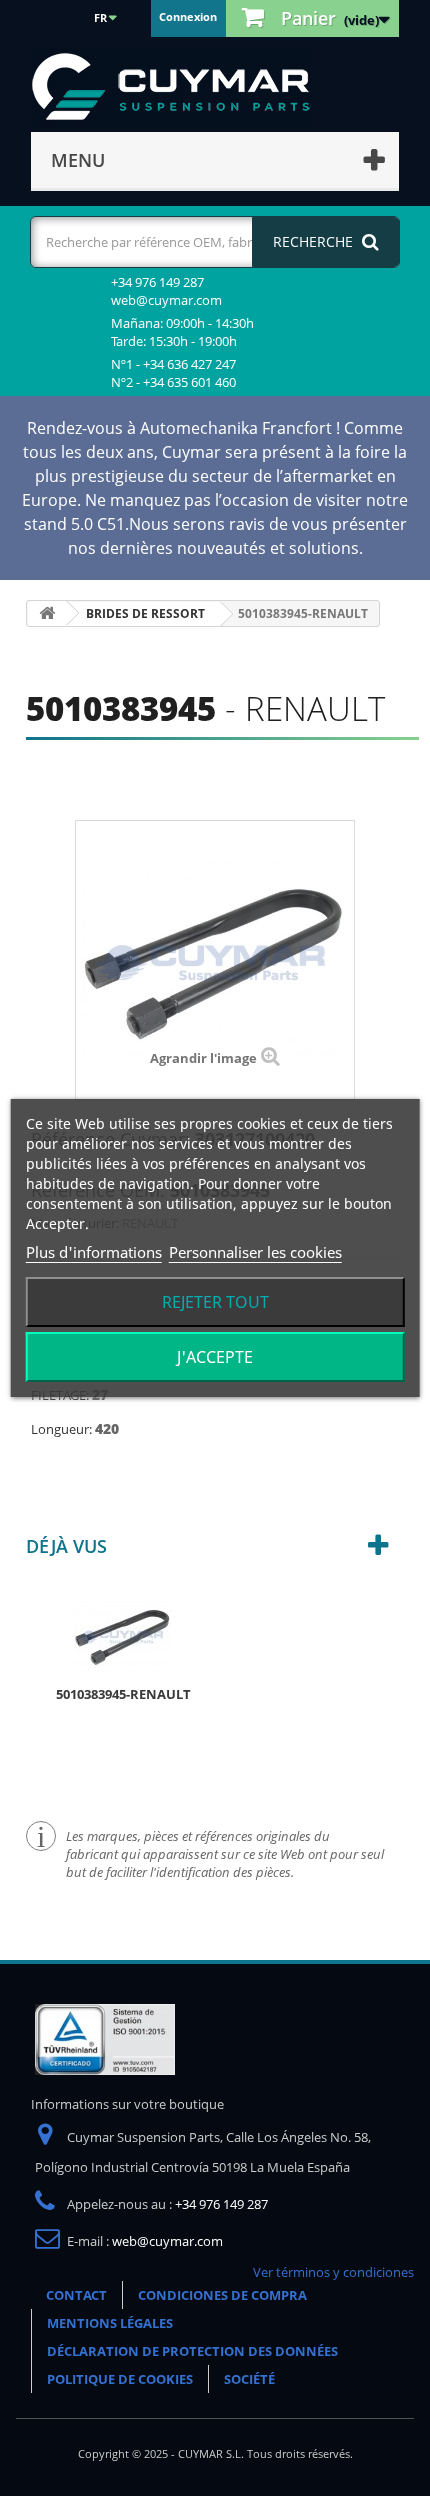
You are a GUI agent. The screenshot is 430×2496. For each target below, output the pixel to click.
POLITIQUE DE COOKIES (120, 2379)
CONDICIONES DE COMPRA (222, 2295)
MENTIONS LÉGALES (110, 2323)
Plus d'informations (94, 1252)
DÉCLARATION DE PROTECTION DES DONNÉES (192, 2351)
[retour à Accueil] (47, 613)
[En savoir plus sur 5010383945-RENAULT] (123, 1635)
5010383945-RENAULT (123, 1694)
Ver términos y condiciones (333, 2272)
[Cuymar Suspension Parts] (181, 87)
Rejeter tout (215, 1302)
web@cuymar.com (167, 2241)
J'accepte (215, 1357)
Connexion (188, 16)
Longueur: (63, 1429)
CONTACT (76, 2295)
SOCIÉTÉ (249, 2379)
